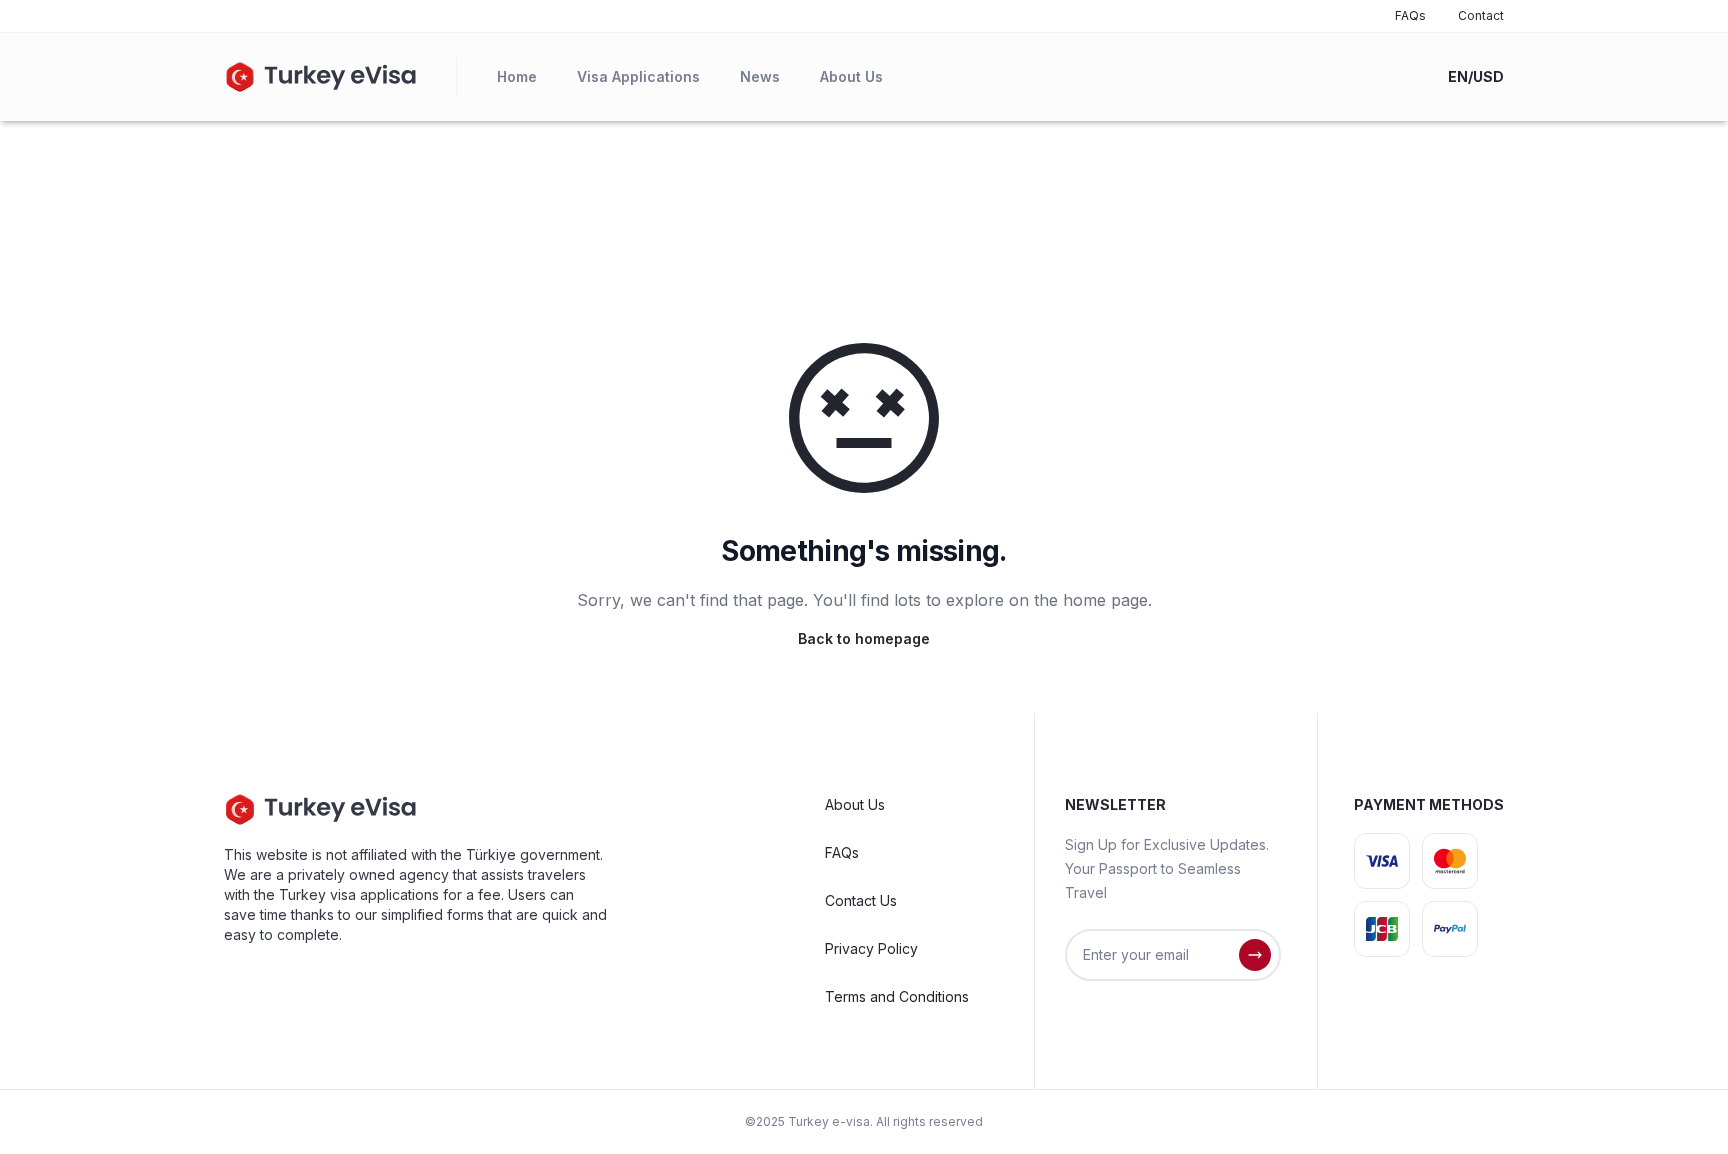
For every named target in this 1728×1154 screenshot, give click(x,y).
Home (517, 76)
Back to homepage (864, 638)
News (760, 76)
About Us (851, 76)
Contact (1481, 15)
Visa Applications (638, 76)
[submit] (1255, 955)
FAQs (1410, 15)
